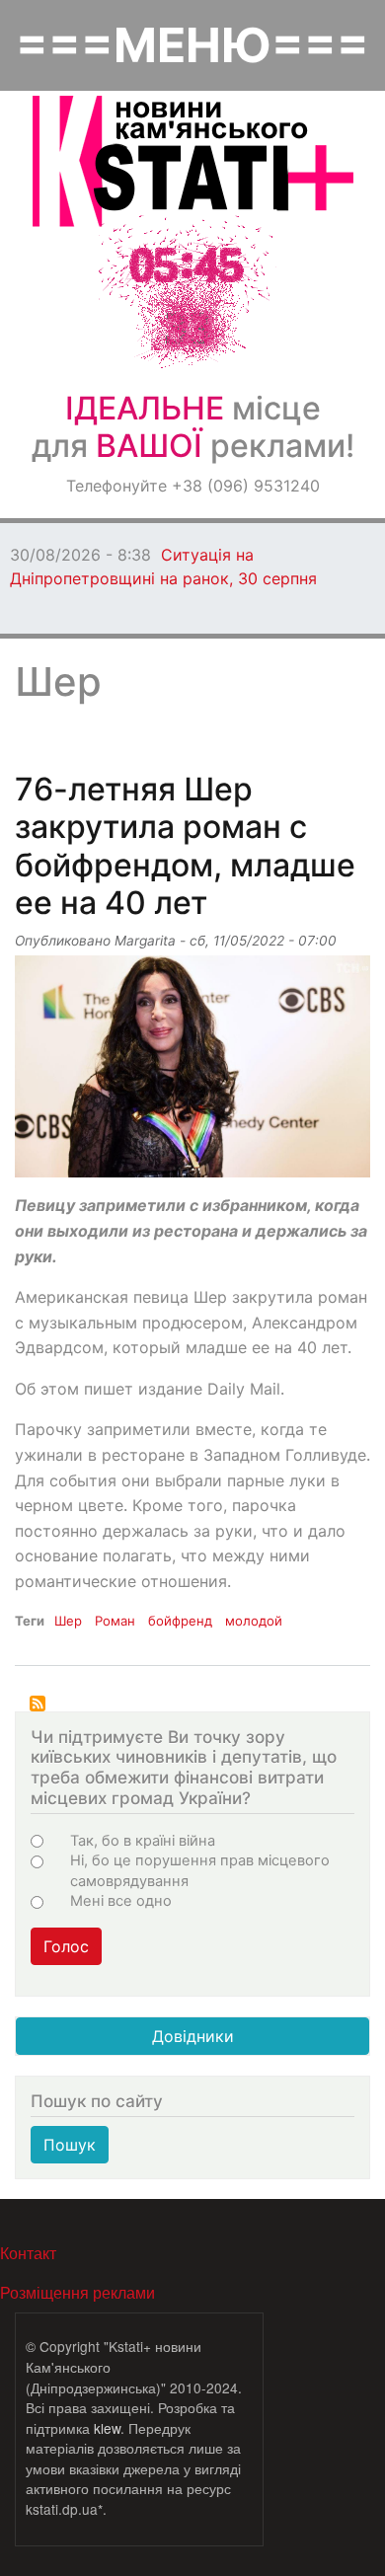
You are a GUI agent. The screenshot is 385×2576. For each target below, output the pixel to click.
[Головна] (193, 161)
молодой (254, 1621)
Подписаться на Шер (38, 1704)
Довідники (193, 2036)
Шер (68, 1621)
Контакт (28, 2253)
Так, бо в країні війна (143, 1841)
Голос (66, 1946)
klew (107, 2428)
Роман (115, 1621)
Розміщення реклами (77, 2292)
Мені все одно (121, 1901)
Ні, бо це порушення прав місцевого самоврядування (200, 1870)
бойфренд (180, 1621)
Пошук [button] (70, 2145)
